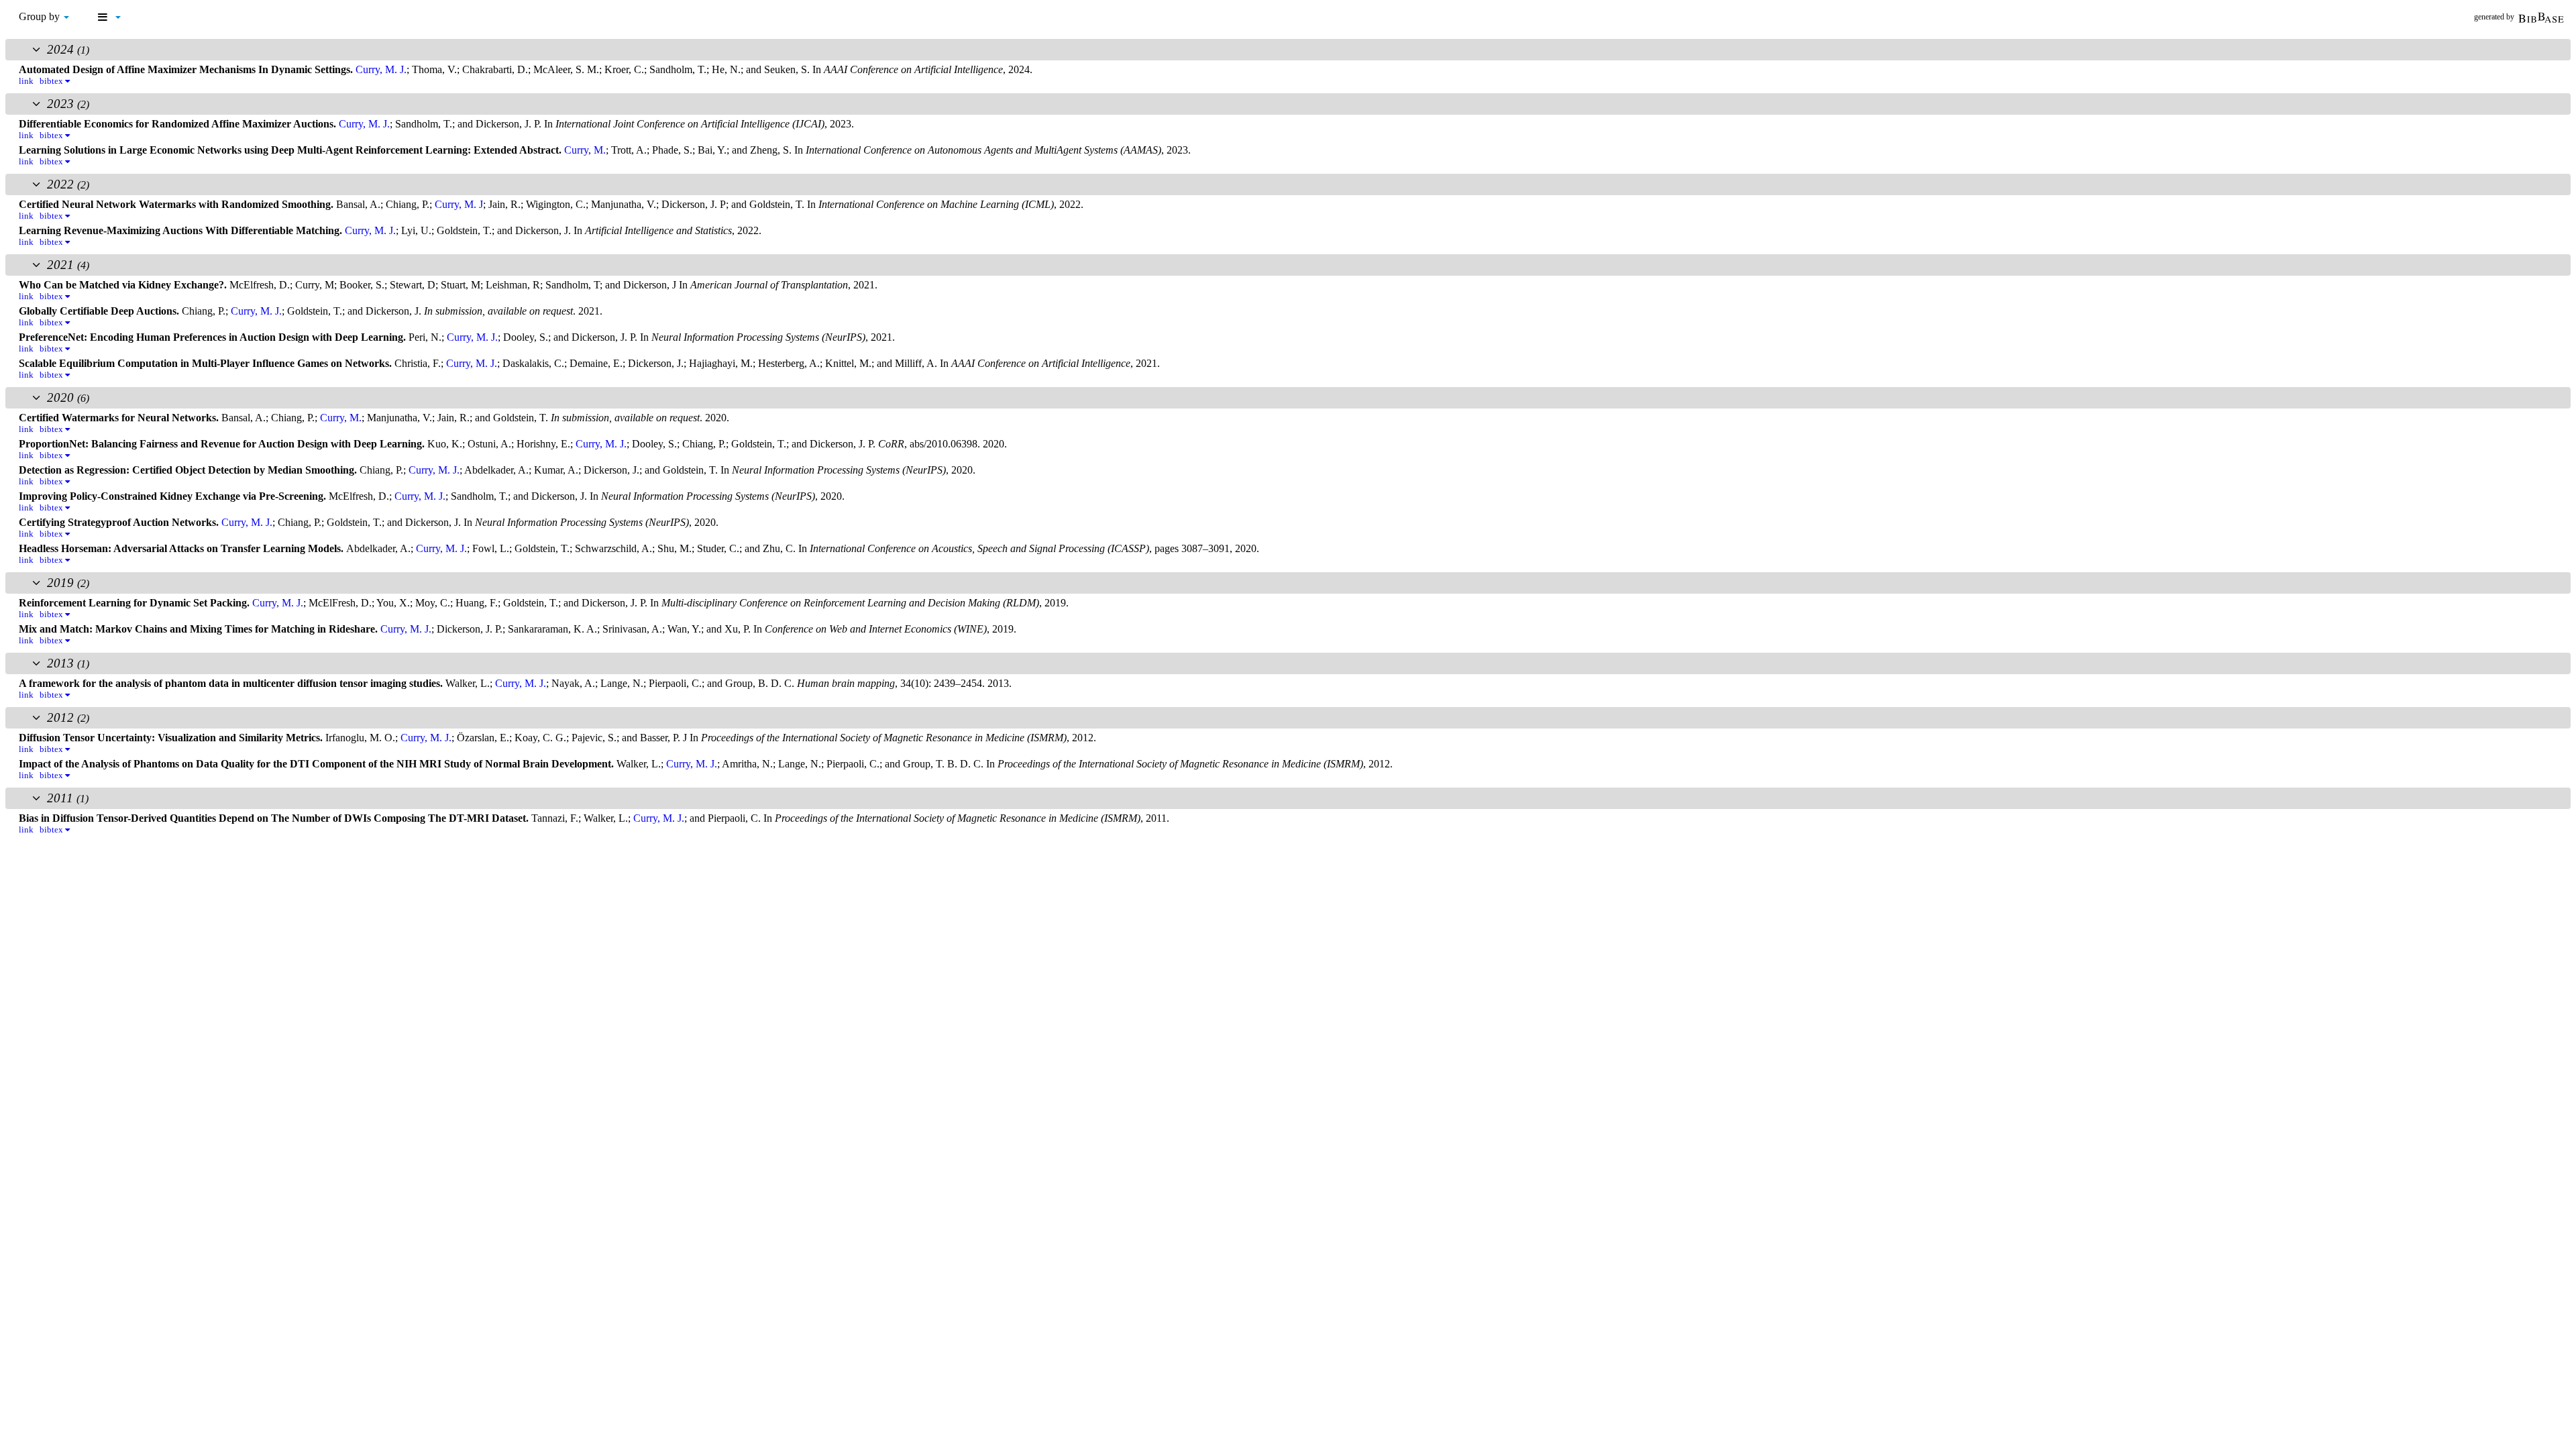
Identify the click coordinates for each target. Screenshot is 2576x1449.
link (26, 81)
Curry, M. (585, 150)
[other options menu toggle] (109, 17)
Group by (41, 16)
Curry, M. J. (381, 69)
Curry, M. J (459, 204)
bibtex (52, 81)
